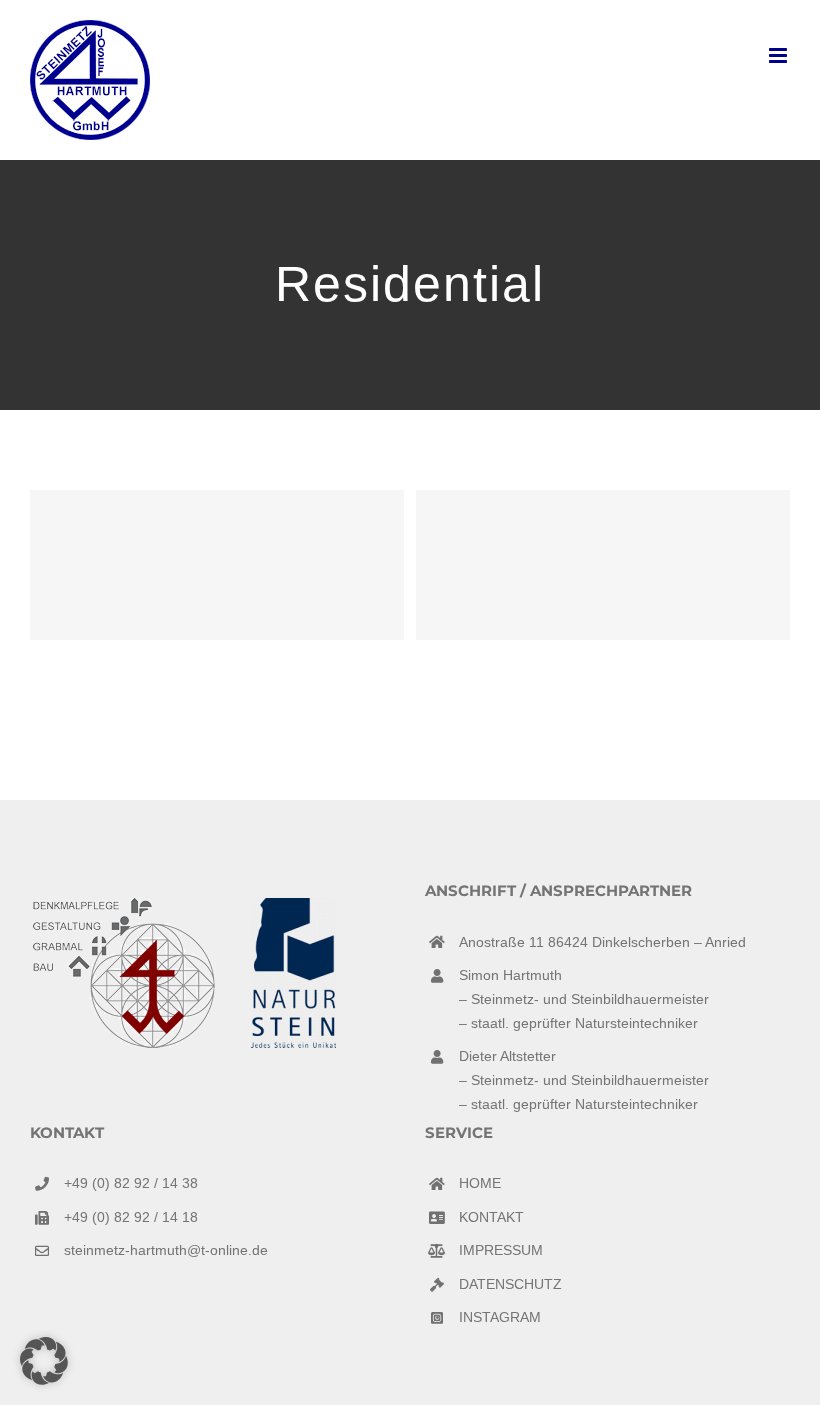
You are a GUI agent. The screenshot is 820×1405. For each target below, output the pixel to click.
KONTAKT (491, 1217)
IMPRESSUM (501, 1250)
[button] (44, 1361)
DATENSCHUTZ (510, 1284)
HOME (480, 1183)
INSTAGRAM (500, 1317)
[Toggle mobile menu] (779, 55)
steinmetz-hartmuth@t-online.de (166, 1250)
